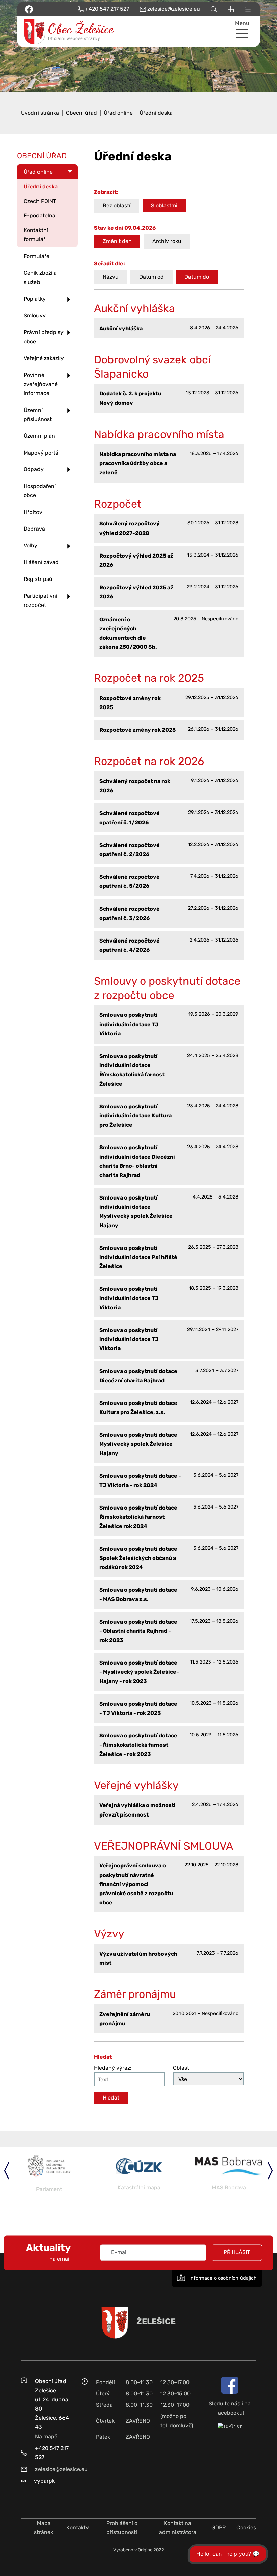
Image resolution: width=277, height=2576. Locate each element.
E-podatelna (40, 216)
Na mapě (46, 2436)
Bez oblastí (117, 205)
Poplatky (35, 299)
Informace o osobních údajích (222, 2278)
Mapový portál (42, 453)
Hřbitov (33, 512)
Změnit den (117, 241)
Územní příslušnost (38, 415)
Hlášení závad (41, 562)
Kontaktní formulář (36, 235)
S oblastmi (164, 205)
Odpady (34, 469)
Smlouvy (35, 316)
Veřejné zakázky (44, 358)
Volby (31, 546)
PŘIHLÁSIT (237, 2253)
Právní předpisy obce (44, 337)
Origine (145, 2550)
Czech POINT (40, 201)
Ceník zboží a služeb (40, 277)
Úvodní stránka (40, 113)
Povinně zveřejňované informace (41, 384)
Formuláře (36, 256)
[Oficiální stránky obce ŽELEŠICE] (47, 32)
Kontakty (78, 2528)
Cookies (246, 2528)
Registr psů (38, 579)
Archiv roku (167, 241)
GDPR (219, 2528)
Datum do (197, 277)
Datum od (152, 277)
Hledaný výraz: (113, 2068)
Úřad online (118, 113)
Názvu (111, 277)
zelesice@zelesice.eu (61, 2469)
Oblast (181, 2068)
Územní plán (39, 436)
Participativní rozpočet (41, 600)
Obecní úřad (81, 113)
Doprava (34, 529)
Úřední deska (41, 187)
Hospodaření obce (40, 491)
